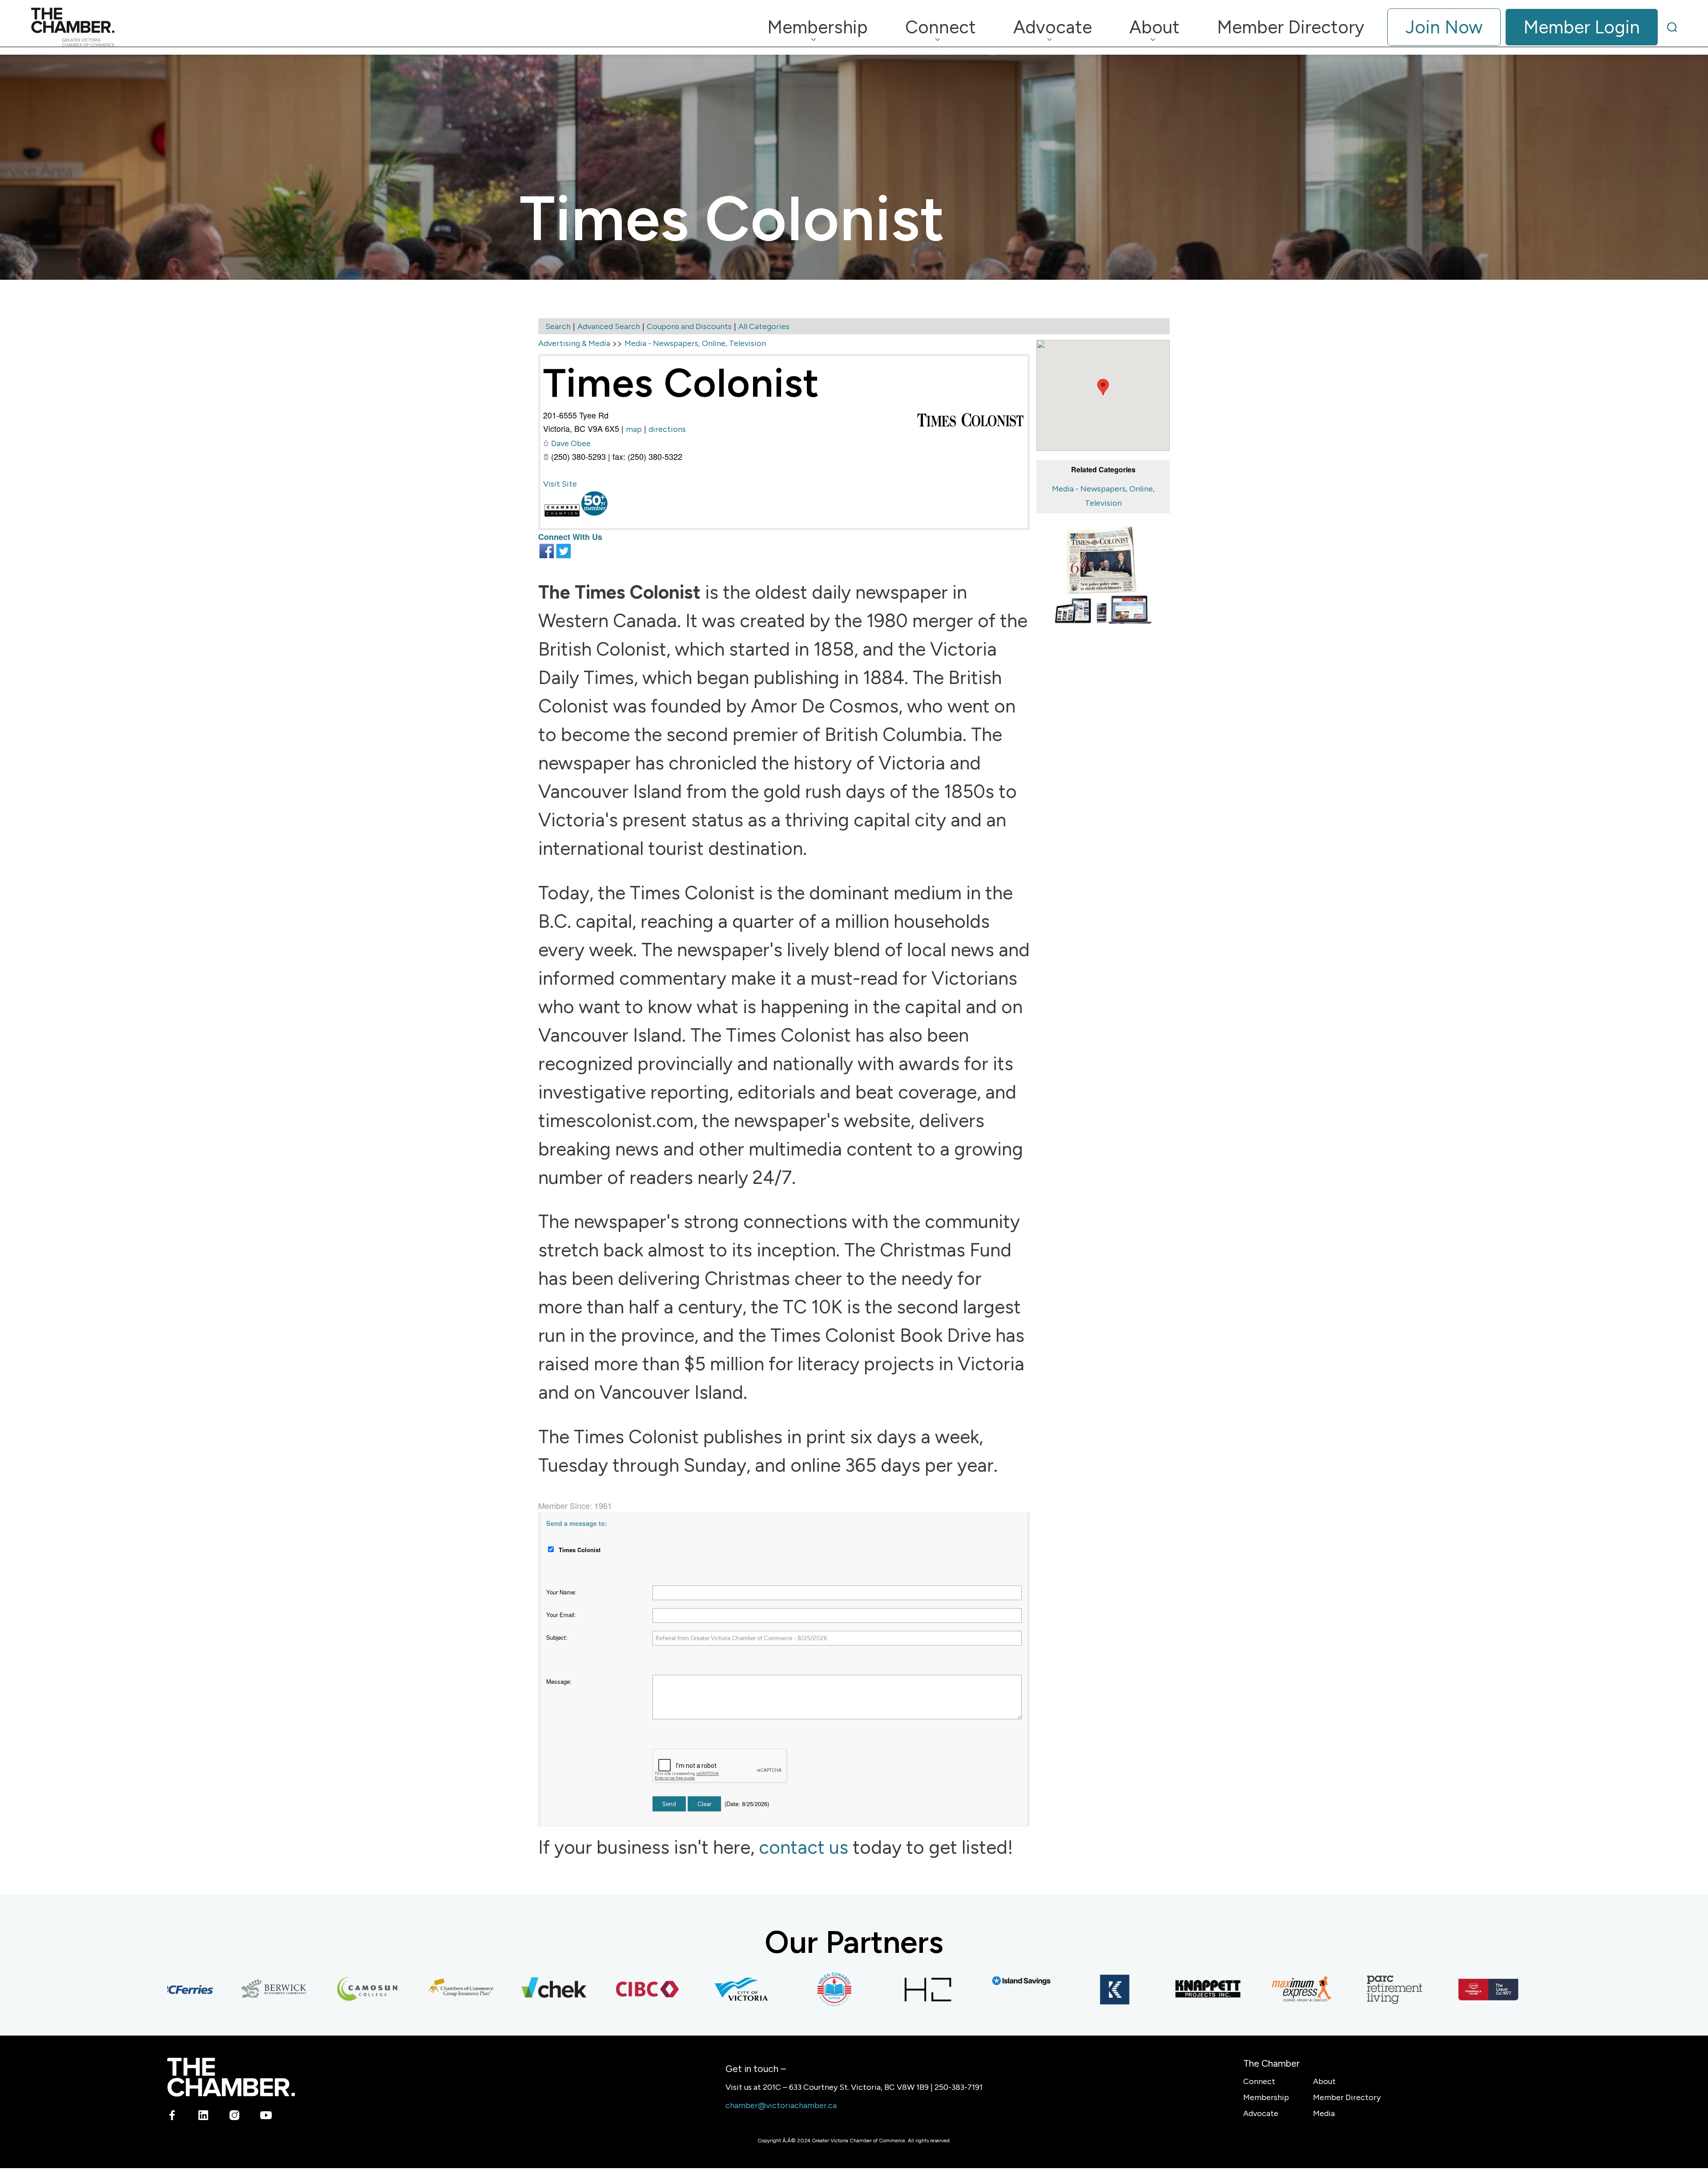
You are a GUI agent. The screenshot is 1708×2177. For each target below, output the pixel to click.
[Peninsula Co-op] (1421, 1989)
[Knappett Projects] (1140, 1989)
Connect (1259, 2081)
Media (1324, 2113)
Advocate (1261, 2113)
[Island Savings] (954, 1981)
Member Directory (1347, 2097)
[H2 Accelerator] (860, 1989)
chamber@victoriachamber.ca (781, 2105)
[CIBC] (580, 1989)
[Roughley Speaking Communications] (1514, 1989)
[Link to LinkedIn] (203, 2117)
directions (667, 429)
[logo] (73, 27)
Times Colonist (681, 383)
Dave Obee (571, 443)
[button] (1103, 387)
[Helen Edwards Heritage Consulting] (767, 1989)
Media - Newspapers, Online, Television (695, 343)
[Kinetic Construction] (1047, 1989)
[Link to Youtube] (266, 2117)
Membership (1266, 2097)
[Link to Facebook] (172, 2117)
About (1324, 2081)
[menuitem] (818, 27)
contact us (804, 1847)
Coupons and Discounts (689, 326)
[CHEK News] (487, 1989)
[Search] (1672, 27)
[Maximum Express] (1234, 1989)
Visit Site (560, 484)
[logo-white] (231, 2077)
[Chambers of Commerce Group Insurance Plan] (393, 1989)
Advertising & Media (574, 343)
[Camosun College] (300, 1989)
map (634, 429)
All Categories (764, 326)
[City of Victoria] (673, 1989)
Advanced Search (609, 326)
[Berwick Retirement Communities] (206, 1989)
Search (558, 326)
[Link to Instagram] (235, 2117)
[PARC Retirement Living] (1327, 1989)
